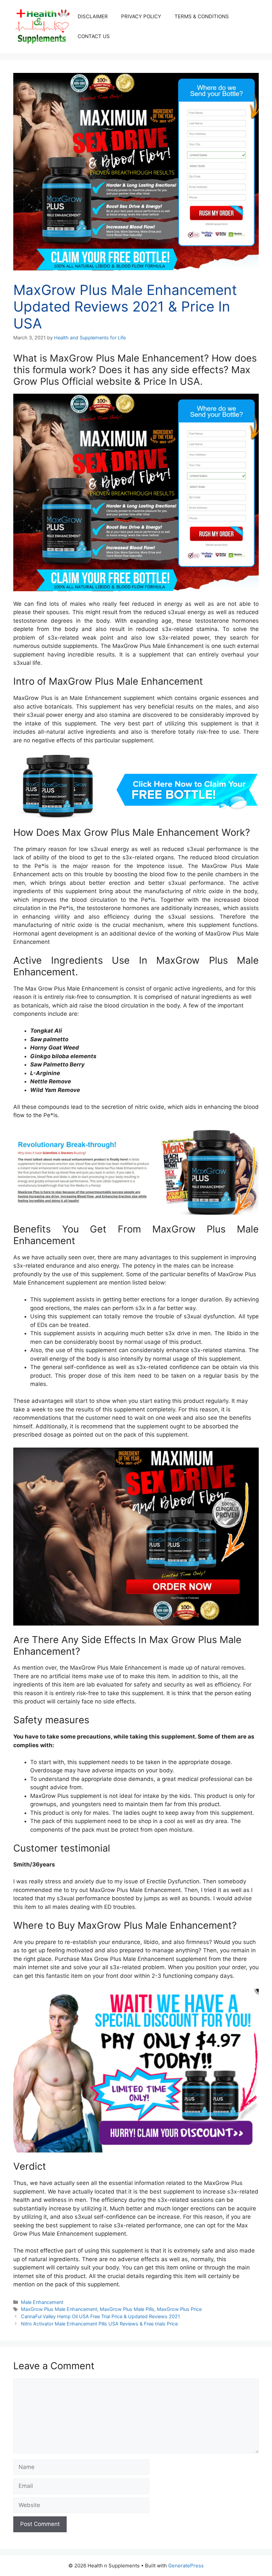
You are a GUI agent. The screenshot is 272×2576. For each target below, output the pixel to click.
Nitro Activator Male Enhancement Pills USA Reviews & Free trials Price (99, 2324)
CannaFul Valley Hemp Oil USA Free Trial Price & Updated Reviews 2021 (101, 2316)
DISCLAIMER (93, 16)
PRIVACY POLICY (141, 16)
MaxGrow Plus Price (179, 2309)
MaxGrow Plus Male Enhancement (59, 2309)
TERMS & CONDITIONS (202, 16)
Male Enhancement (42, 2302)
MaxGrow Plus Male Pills (127, 2309)
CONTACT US (94, 36)
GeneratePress (186, 2566)
